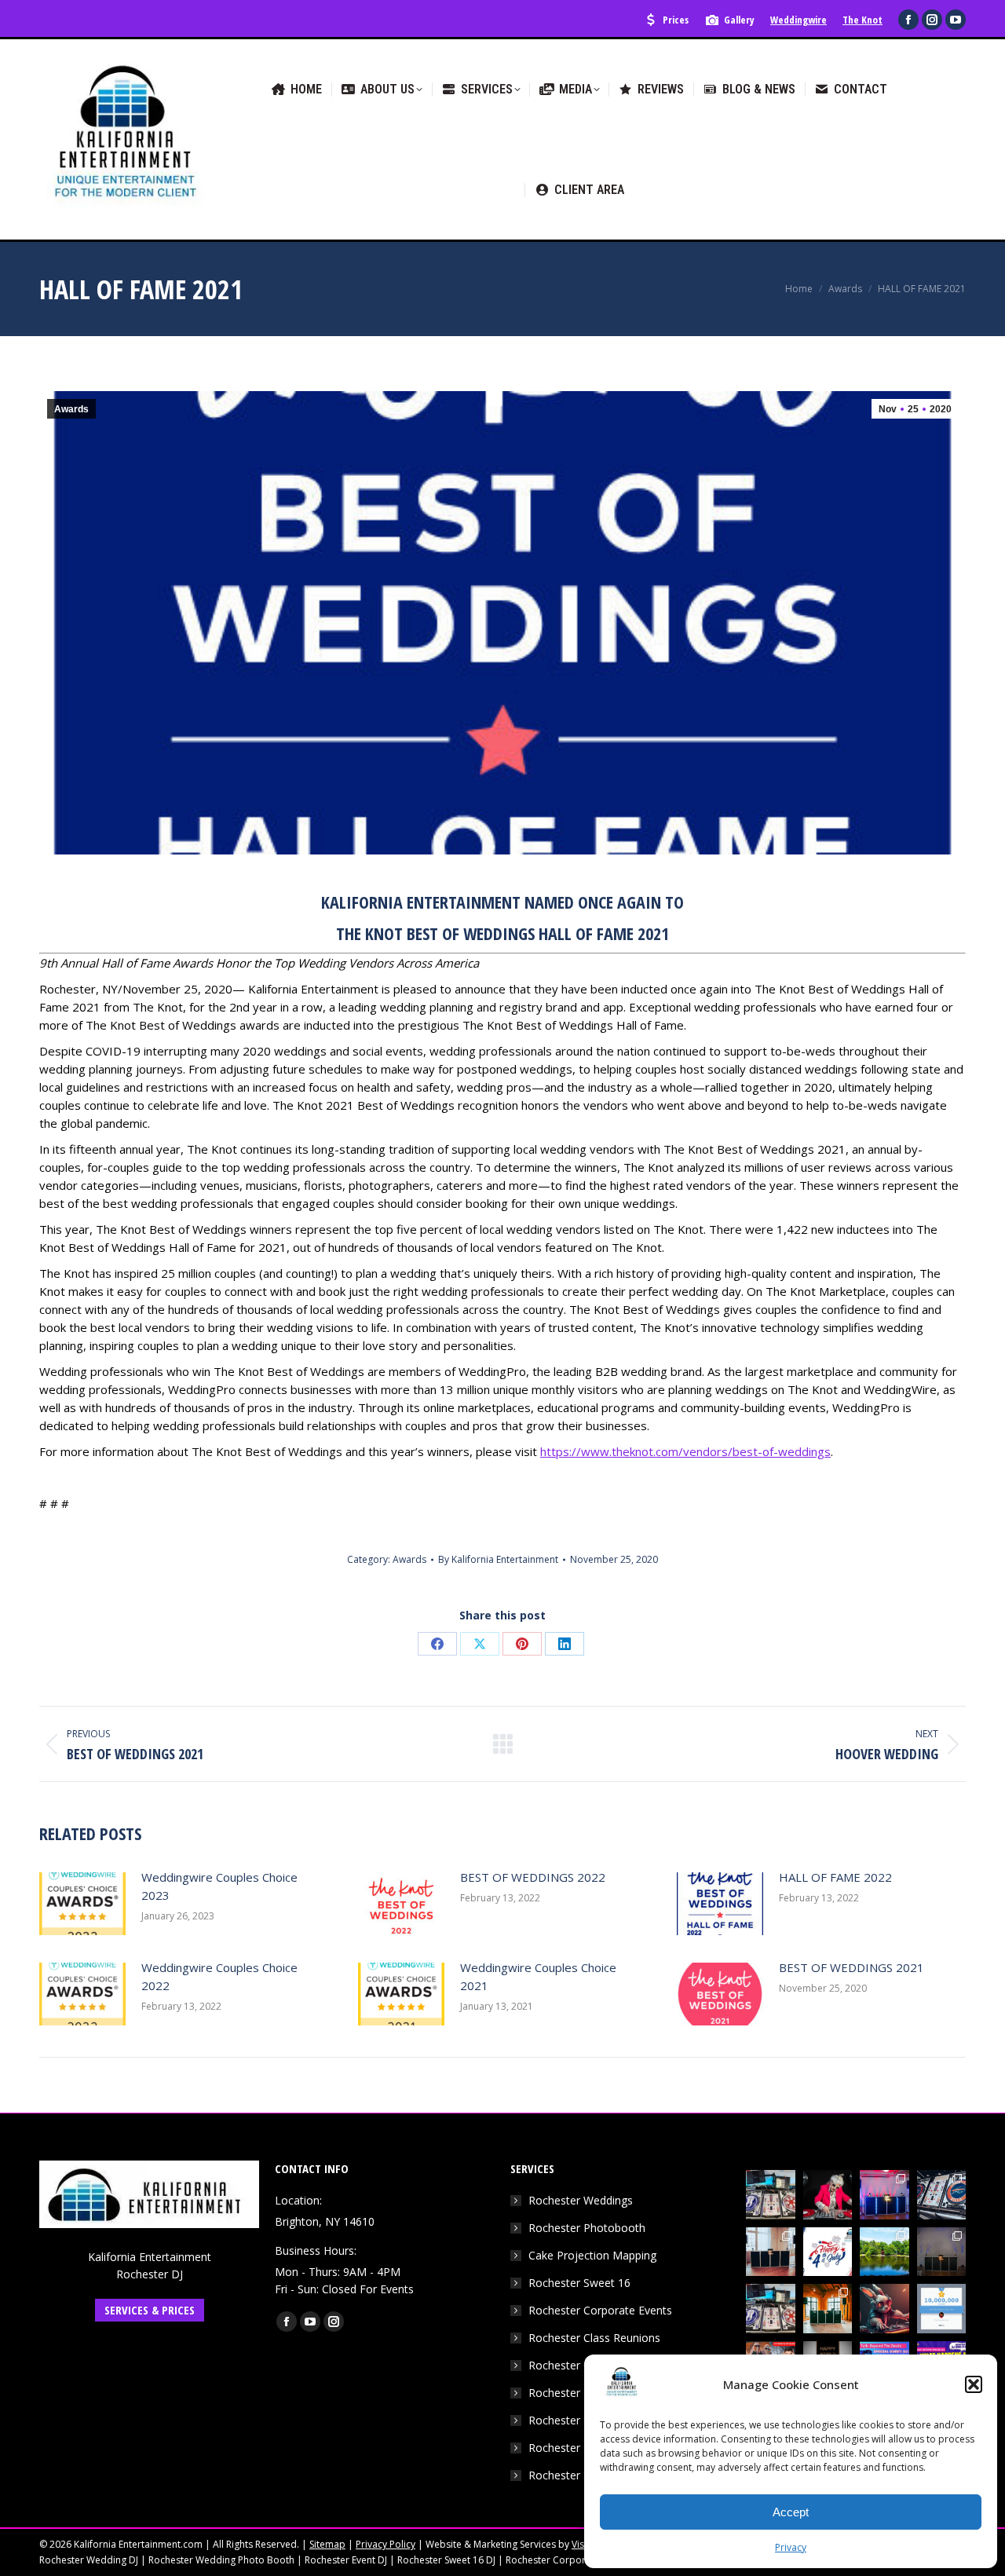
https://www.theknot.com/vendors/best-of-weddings (685, 1451)
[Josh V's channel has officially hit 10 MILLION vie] (942, 2309)
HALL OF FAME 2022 (835, 1877)
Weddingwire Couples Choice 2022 (219, 1976)
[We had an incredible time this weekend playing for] (884, 2195)
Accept (791, 2512)
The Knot (862, 20)
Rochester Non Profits (585, 2420)
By (498, 1559)
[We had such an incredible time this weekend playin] (942, 2252)
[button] (974, 2384)
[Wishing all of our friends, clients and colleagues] (828, 2252)
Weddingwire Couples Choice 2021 (538, 1976)
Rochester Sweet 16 (579, 2283)
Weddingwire (799, 20)
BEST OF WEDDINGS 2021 (852, 1967)
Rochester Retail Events (588, 2448)
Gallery (739, 20)
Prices (676, 20)
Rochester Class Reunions (594, 2338)
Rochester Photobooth (587, 2228)
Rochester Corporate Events (600, 2310)
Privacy (791, 2547)
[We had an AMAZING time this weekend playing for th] (771, 2252)
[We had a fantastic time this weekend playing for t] (828, 2309)
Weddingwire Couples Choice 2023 (219, 1886)
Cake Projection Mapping (592, 2255)
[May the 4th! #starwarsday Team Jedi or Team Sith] (771, 2195)
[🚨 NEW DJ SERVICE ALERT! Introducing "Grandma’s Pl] (828, 2195)
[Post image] (82, 1904)
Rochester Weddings (581, 2200)
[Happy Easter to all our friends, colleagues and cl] (884, 2309)
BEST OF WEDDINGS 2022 (533, 1877)
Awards (71, 409)
